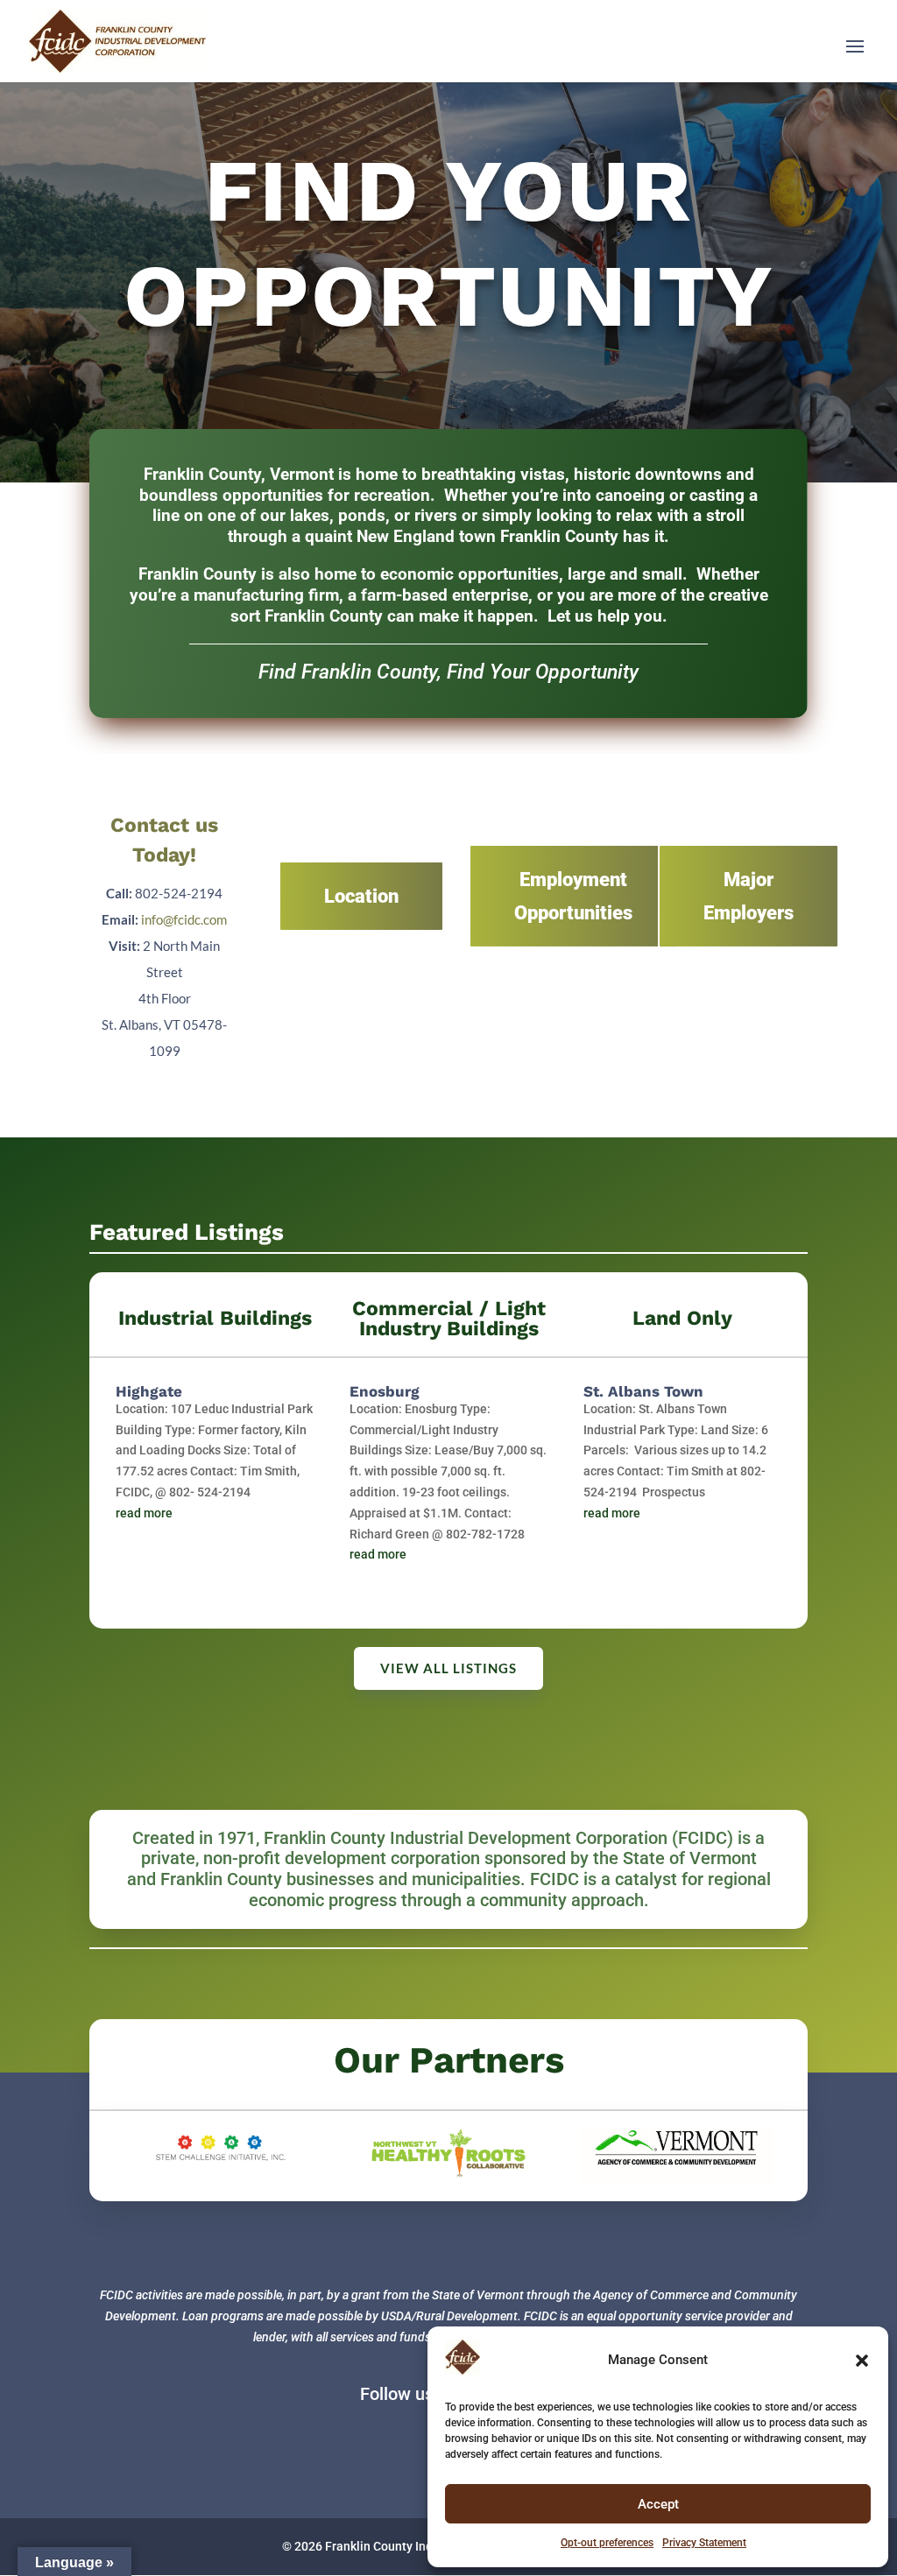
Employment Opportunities (573, 896)
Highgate (149, 1391)
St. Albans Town (643, 1391)
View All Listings (448, 1668)
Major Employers (749, 896)
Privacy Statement (704, 2543)
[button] (862, 2361)
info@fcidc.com (184, 919)
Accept (658, 2504)
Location (361, 896)
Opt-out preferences (607, 2543)
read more (144, 1513)
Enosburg (385, 1391)
